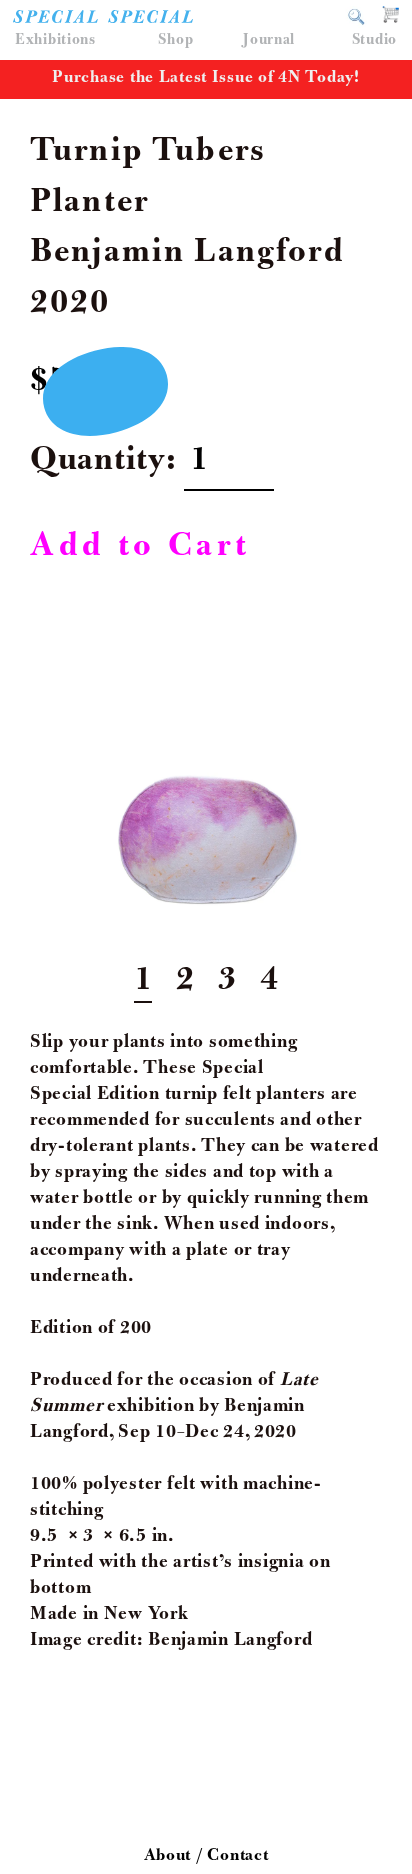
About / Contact (206, 1857)
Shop (175, 41)
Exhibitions (55, 41)
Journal (269, 41)
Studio (374, 41)
